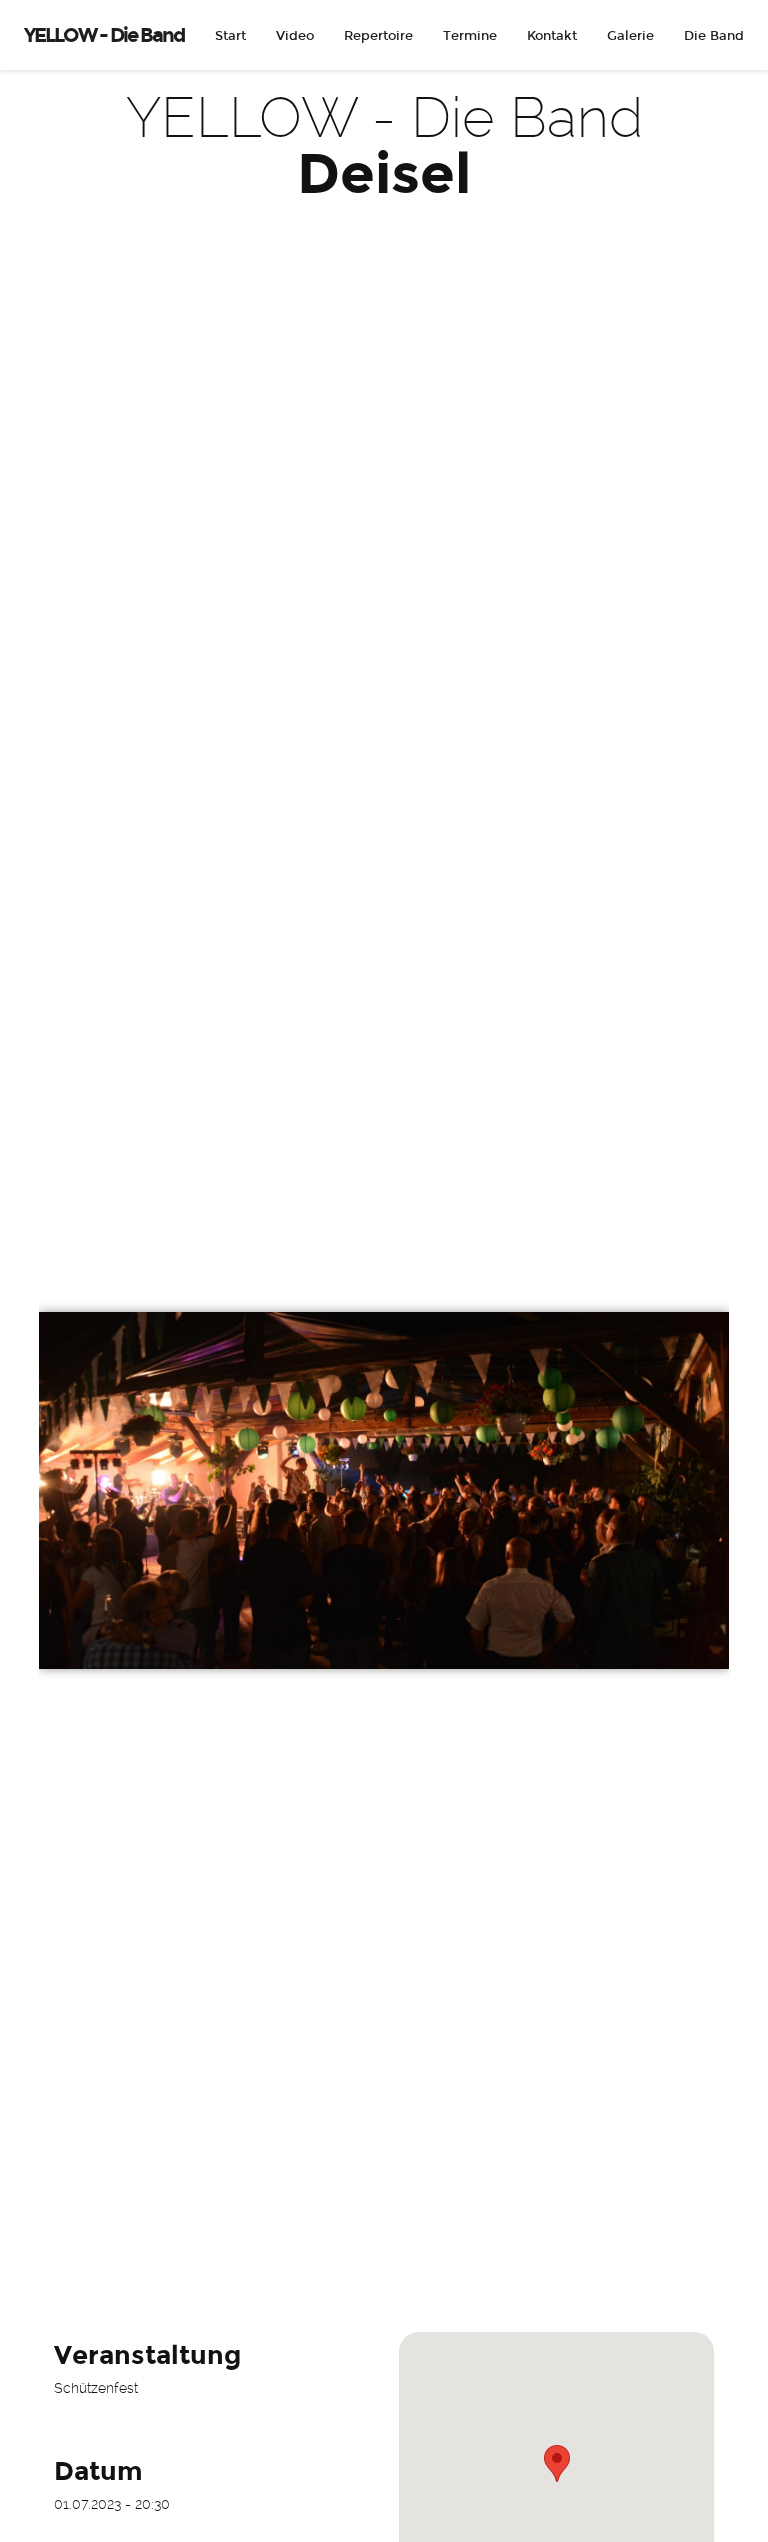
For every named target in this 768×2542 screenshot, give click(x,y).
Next (699, 1272)
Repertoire (378, 36)
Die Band (714, 36)
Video (295, 36)
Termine (470, 36)
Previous (69, 1272)
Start (230, 36)
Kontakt (552, 36)
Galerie (630, 36)
